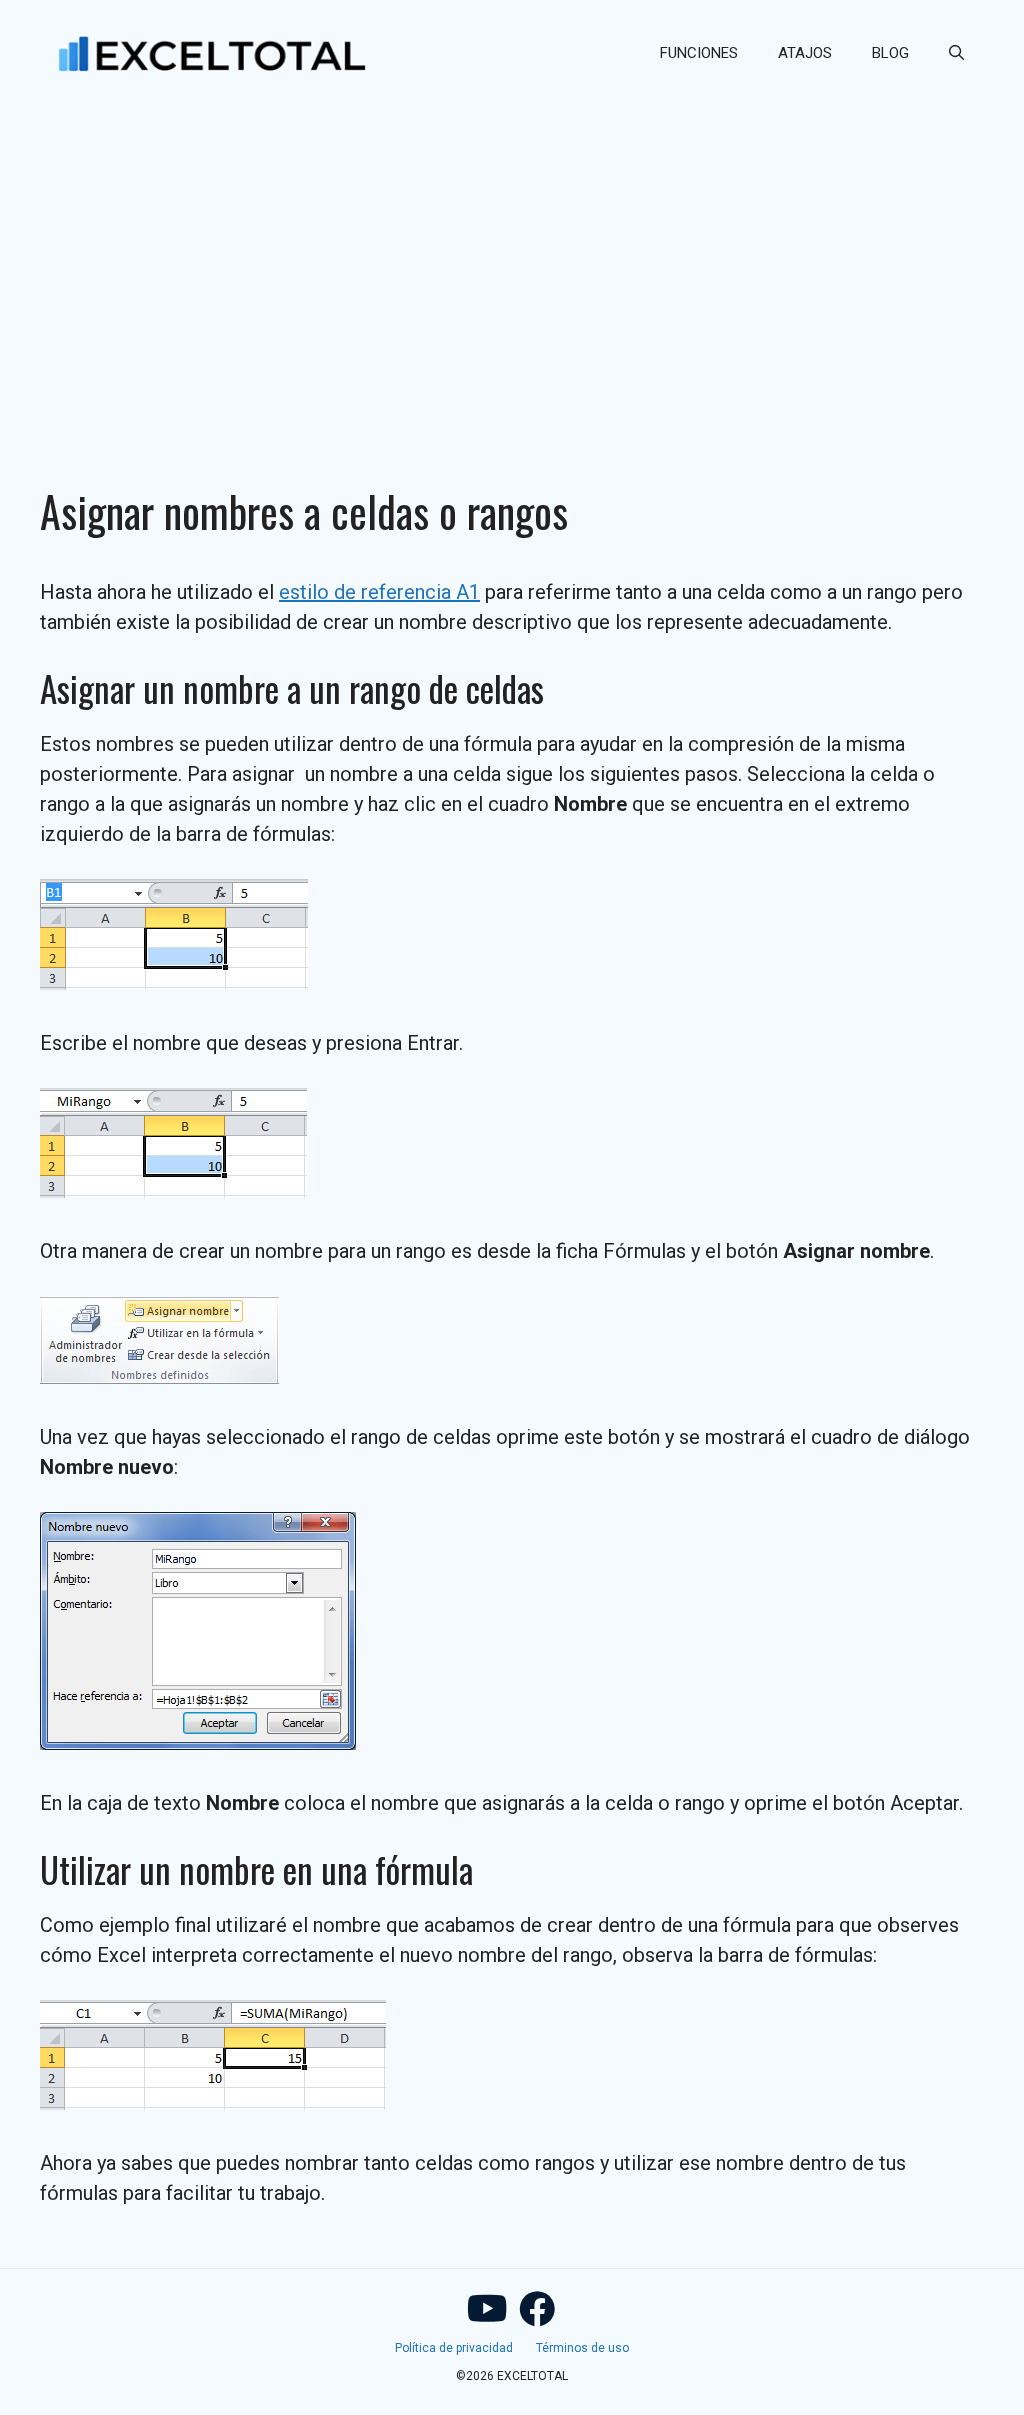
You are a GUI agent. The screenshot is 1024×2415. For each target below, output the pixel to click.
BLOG (890, 53)
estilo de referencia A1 (379, 592)
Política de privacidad (454, 2348)
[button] (956, 53)
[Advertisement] (512, 256)
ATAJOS (805, 53)
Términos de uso (582, 2348)
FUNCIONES (699, 53)
